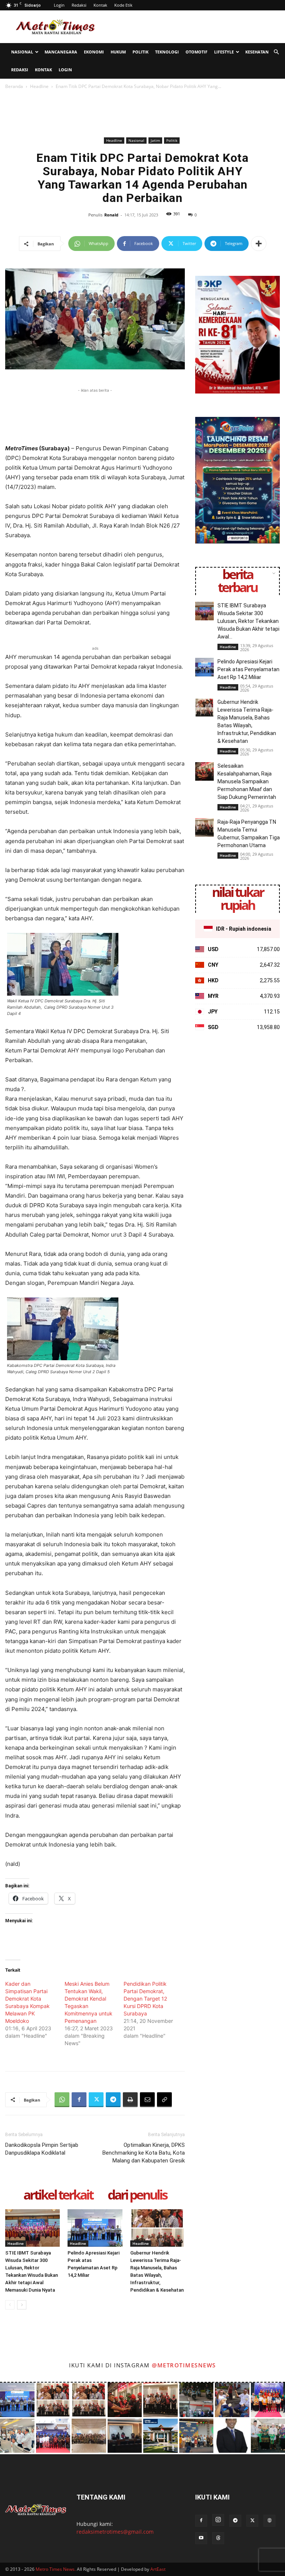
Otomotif (196, 52)
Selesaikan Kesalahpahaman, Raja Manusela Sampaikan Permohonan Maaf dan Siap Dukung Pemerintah (247, 781)
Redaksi (79, 5)
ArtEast (158, 2569)
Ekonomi (94, 52)
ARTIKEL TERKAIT (58, 2195)
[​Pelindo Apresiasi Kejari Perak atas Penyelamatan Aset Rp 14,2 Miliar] (95, 2228)
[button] (276, 52)
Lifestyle (224, 52)
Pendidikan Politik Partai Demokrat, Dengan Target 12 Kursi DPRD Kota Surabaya (145, 1999)
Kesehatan (257, 52)
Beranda (14, 86)
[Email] (147, 2100)
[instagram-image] (17, 2400)
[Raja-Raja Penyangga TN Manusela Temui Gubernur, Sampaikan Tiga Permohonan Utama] (204, 827)
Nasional (22, 52)
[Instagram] (218, 2520)
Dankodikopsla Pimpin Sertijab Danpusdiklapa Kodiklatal (42, 2149)
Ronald (111, 215)
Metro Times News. (56, 2569)
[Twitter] (96, 2100)
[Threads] (218, 2538)
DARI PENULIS (137, 2195)
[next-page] (22, 2305)
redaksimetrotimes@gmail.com (115, 2532)
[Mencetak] (130, 2100)
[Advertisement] (193, 27)
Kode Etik (123, 5)
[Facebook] (79, 2100)
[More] (259, 244)
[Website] (269, 2521)
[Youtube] (201, 2538)
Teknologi (167, 52)
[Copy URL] (164, 2100)
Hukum (118, 52)
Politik (140, 52)
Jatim (155, 140)
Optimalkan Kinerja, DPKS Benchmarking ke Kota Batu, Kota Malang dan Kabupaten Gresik (144, 2153)
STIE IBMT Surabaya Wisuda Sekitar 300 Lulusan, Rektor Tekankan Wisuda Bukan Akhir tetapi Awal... (248, 621)
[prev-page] (10, 2305)
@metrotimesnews (184, 2365)
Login (59, 5)
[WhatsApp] (62, 2100)
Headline (39, 86)
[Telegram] (113, 2100)
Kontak (100, 5)
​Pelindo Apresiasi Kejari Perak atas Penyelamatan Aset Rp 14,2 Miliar (248, 669)
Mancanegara (61, 52)
